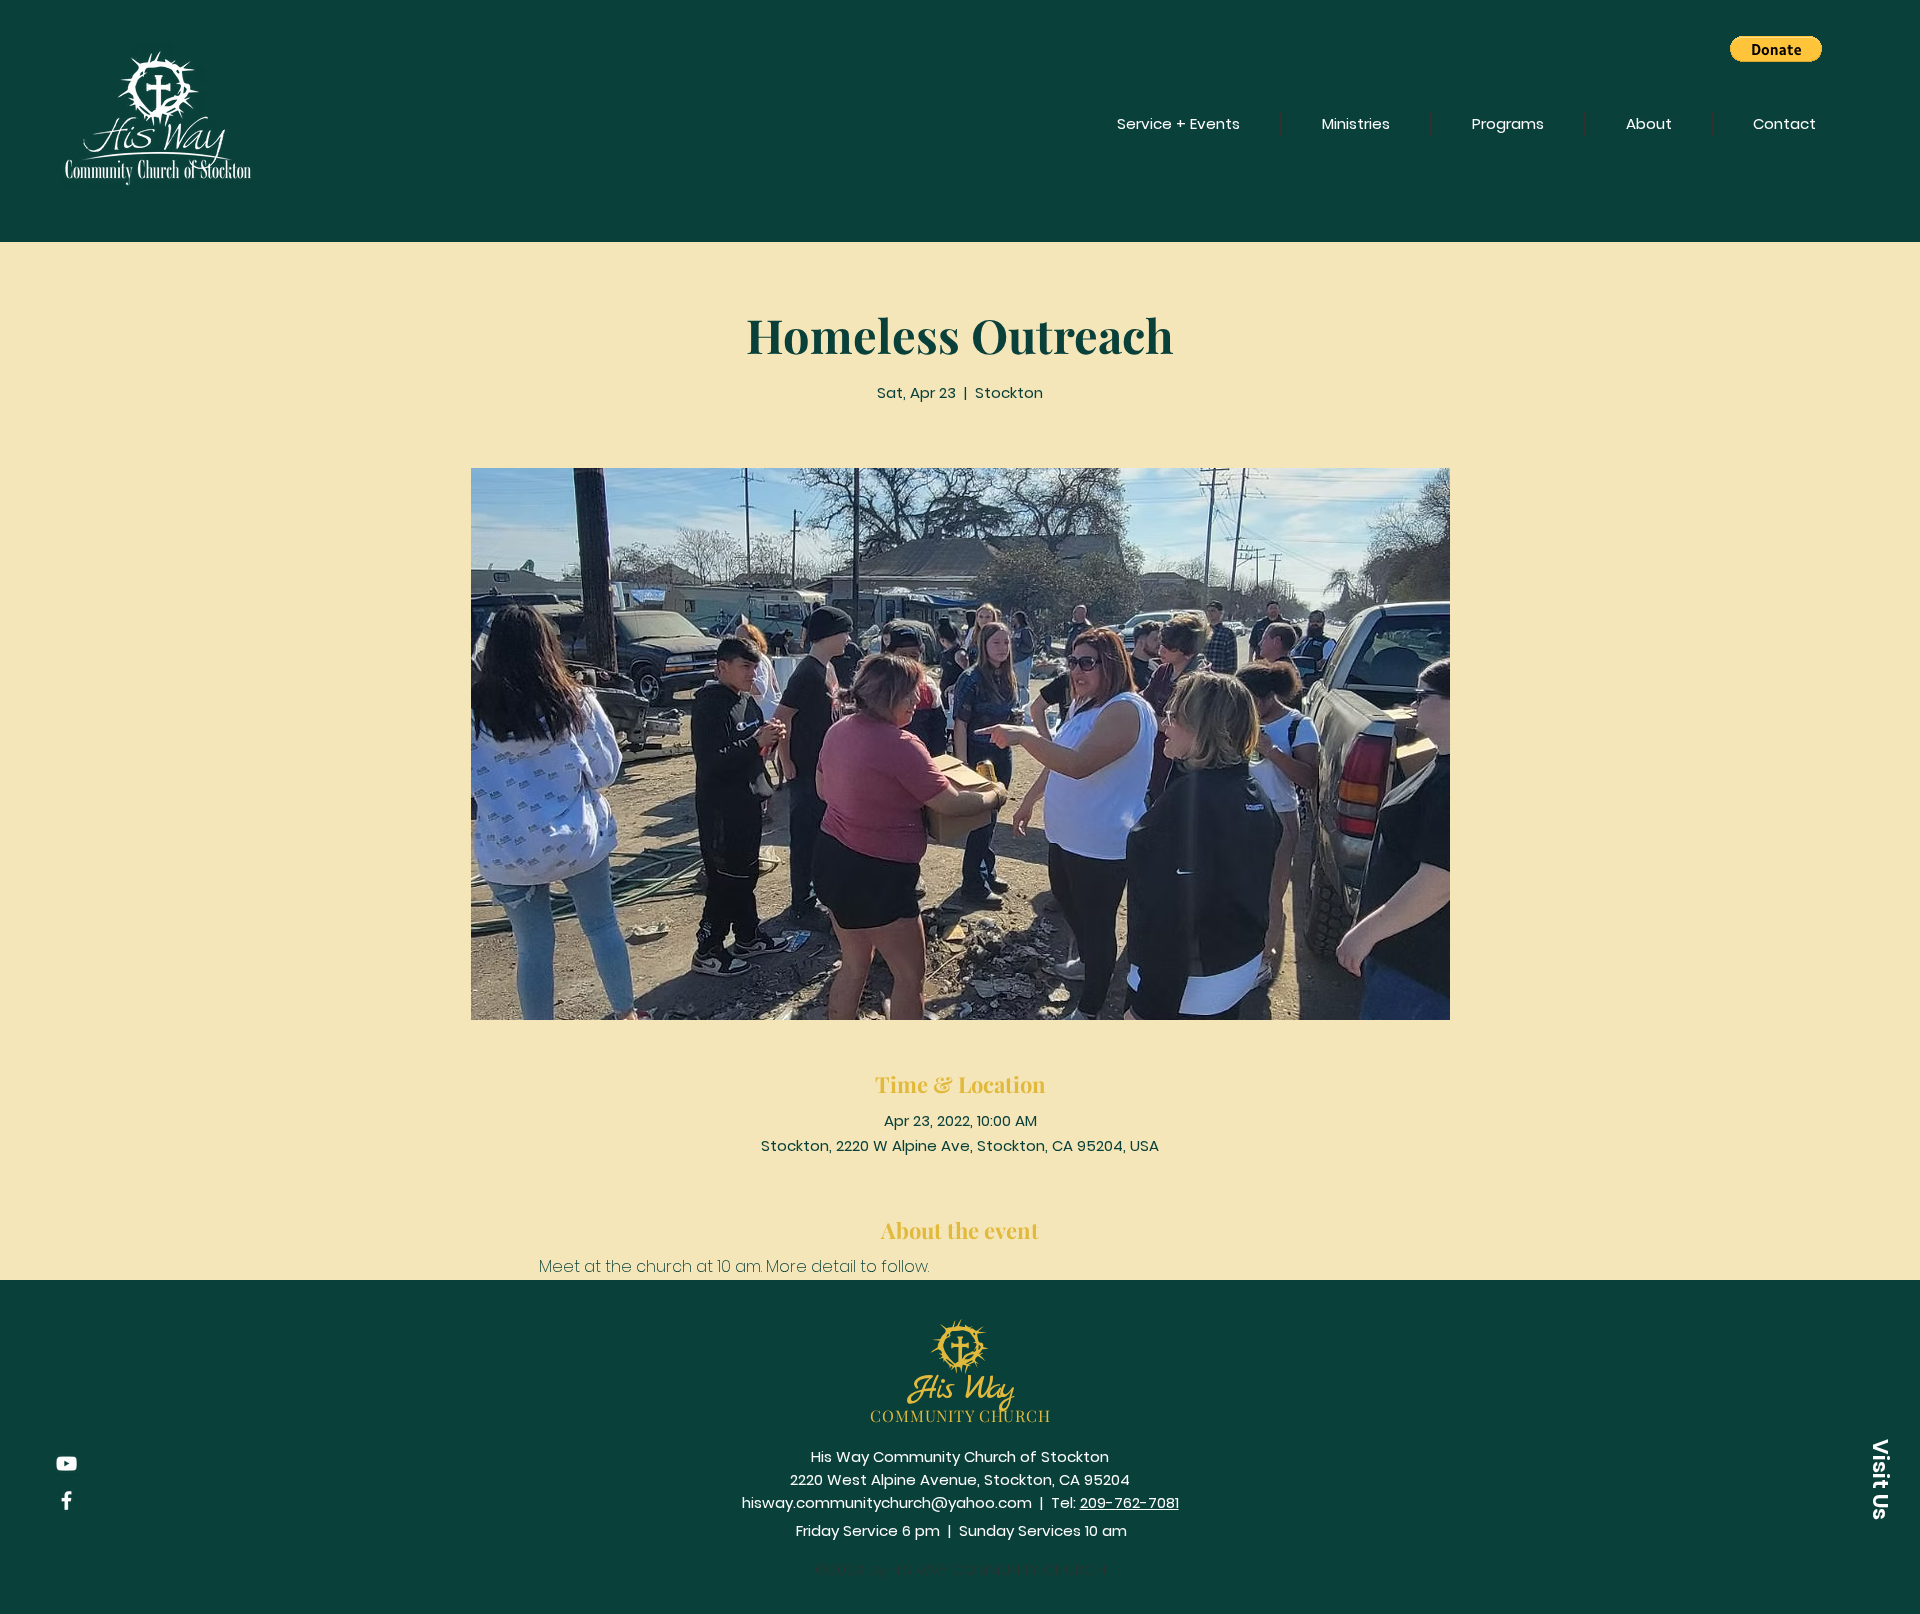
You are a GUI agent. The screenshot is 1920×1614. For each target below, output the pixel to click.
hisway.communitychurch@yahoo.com (887, 1502)
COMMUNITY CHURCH (960, 1415)
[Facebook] (66, 1500)
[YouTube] (66, 1463)
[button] (1776, 49)
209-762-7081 (1129, 1502)
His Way (961, 1389)
